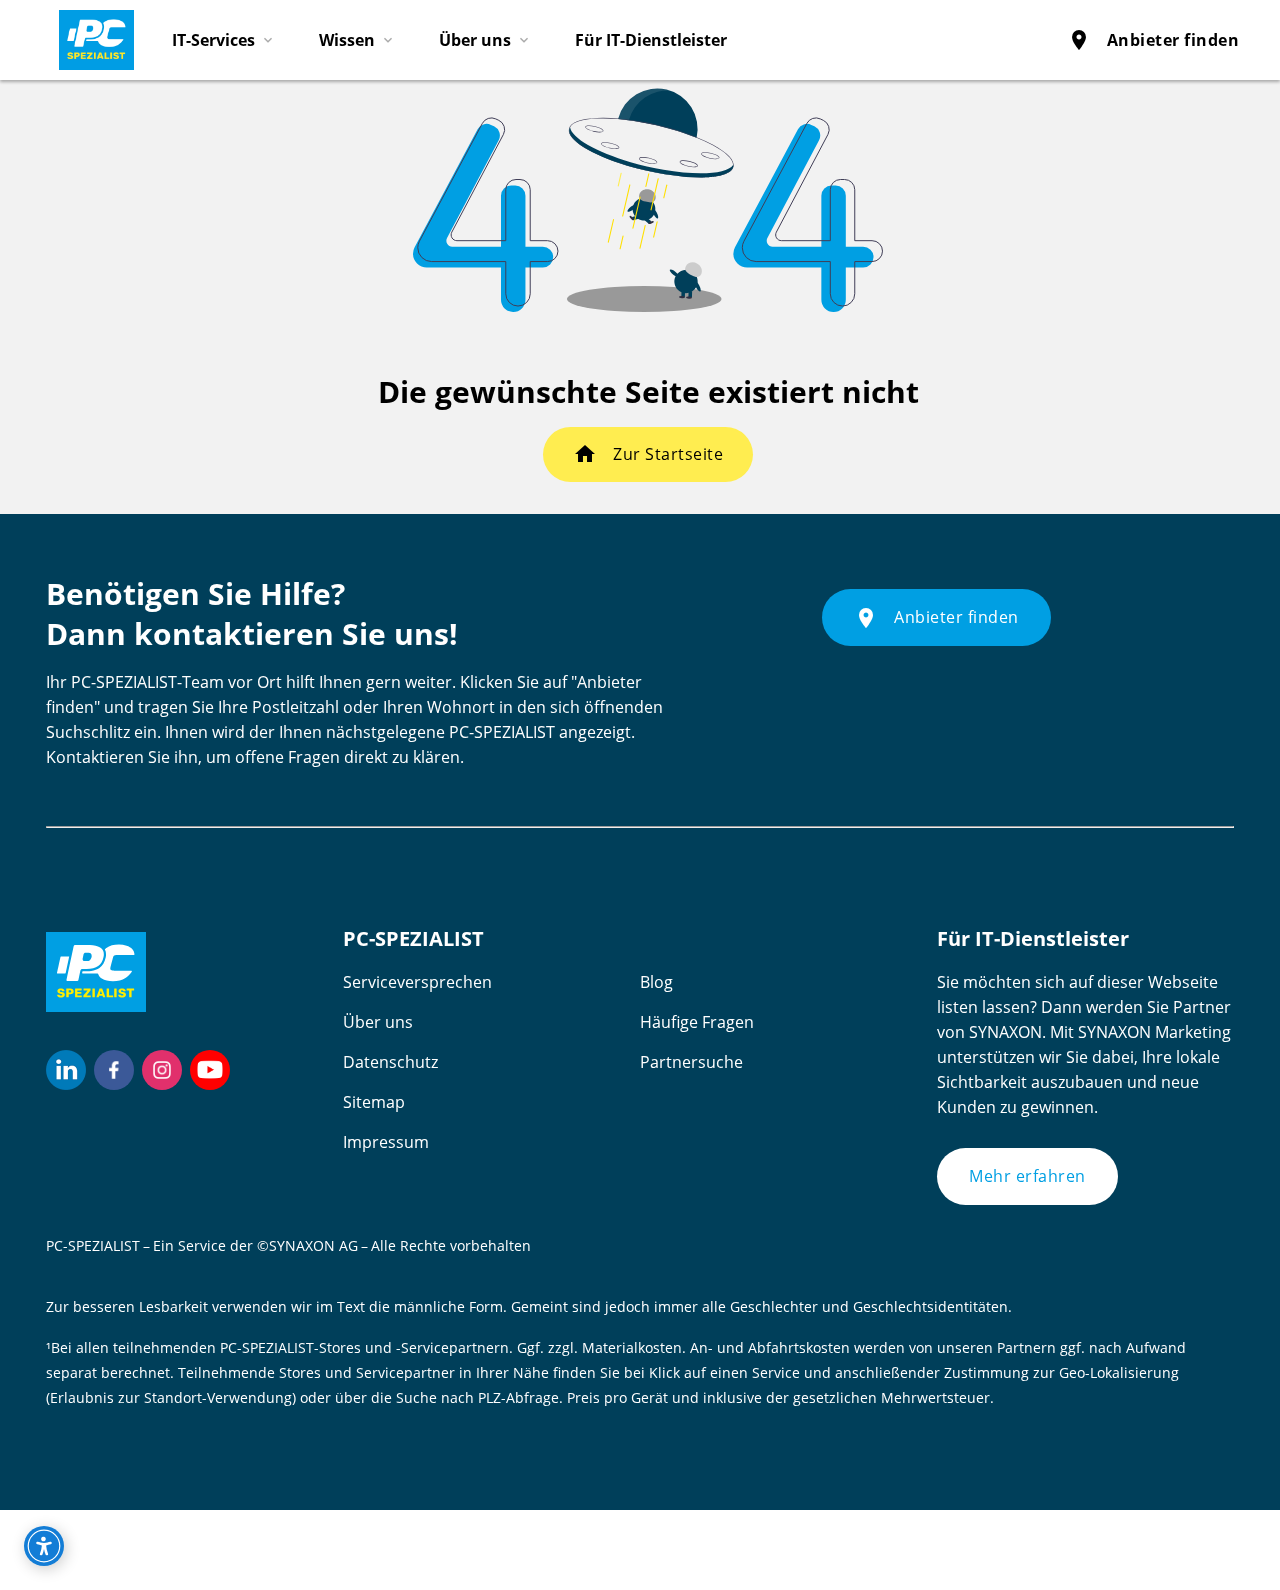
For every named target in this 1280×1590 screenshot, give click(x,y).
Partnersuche (691, 1062)
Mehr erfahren (1027, 1176)
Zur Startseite (668, 454)
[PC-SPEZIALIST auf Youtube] (210, 1070)
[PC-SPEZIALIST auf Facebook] (114, 1070)
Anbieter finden (1153, 40)
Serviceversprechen (417, 982)
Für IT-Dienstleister (651, 40)
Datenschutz (390, 1062)
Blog (656, 982)
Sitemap (374, 1102)
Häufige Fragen (697, 1022)
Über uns (378, 1022)
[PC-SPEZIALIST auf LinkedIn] (66, 1070)
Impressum (386, 1142)
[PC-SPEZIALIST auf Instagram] (162, 1070)
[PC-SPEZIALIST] (88, 35)
